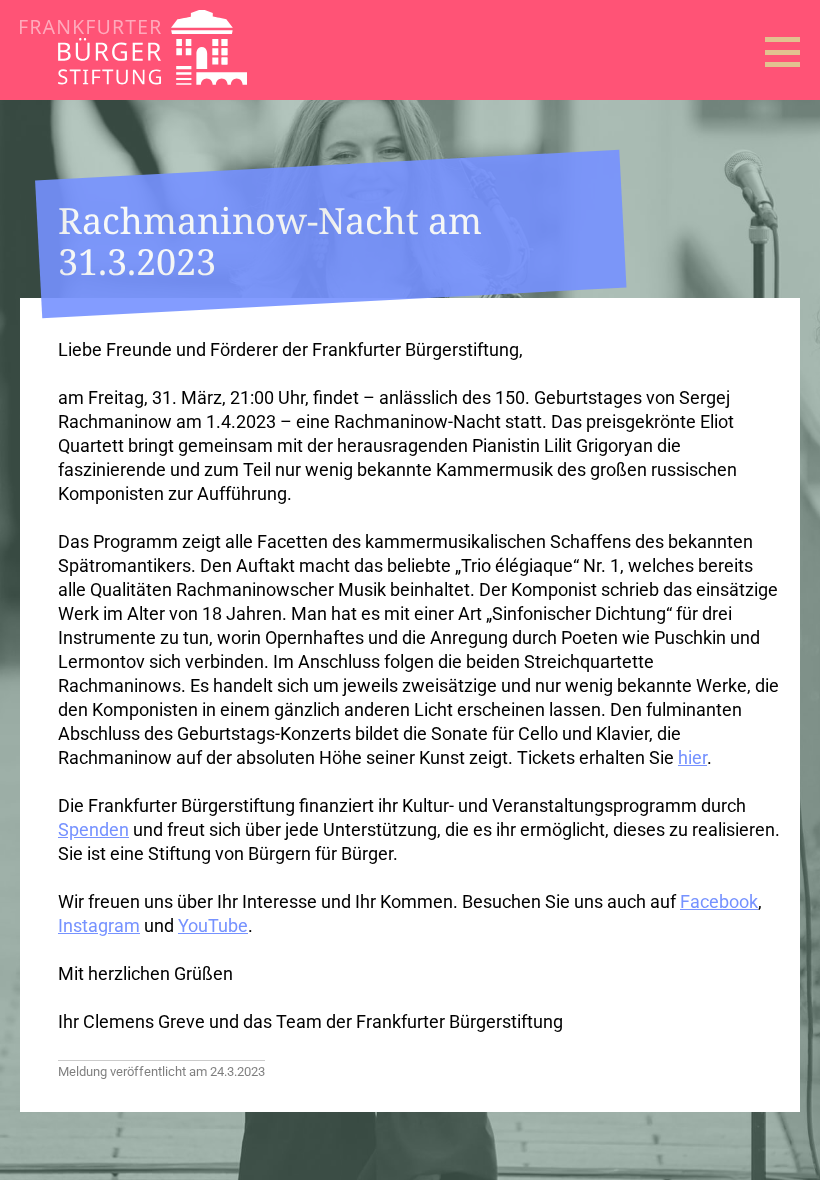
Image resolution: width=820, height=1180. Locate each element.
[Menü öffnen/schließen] (782, 52)
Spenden (93, 829)
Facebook (719, 901)
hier (692, 757)
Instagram (99, 925)
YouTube (213, 925)
